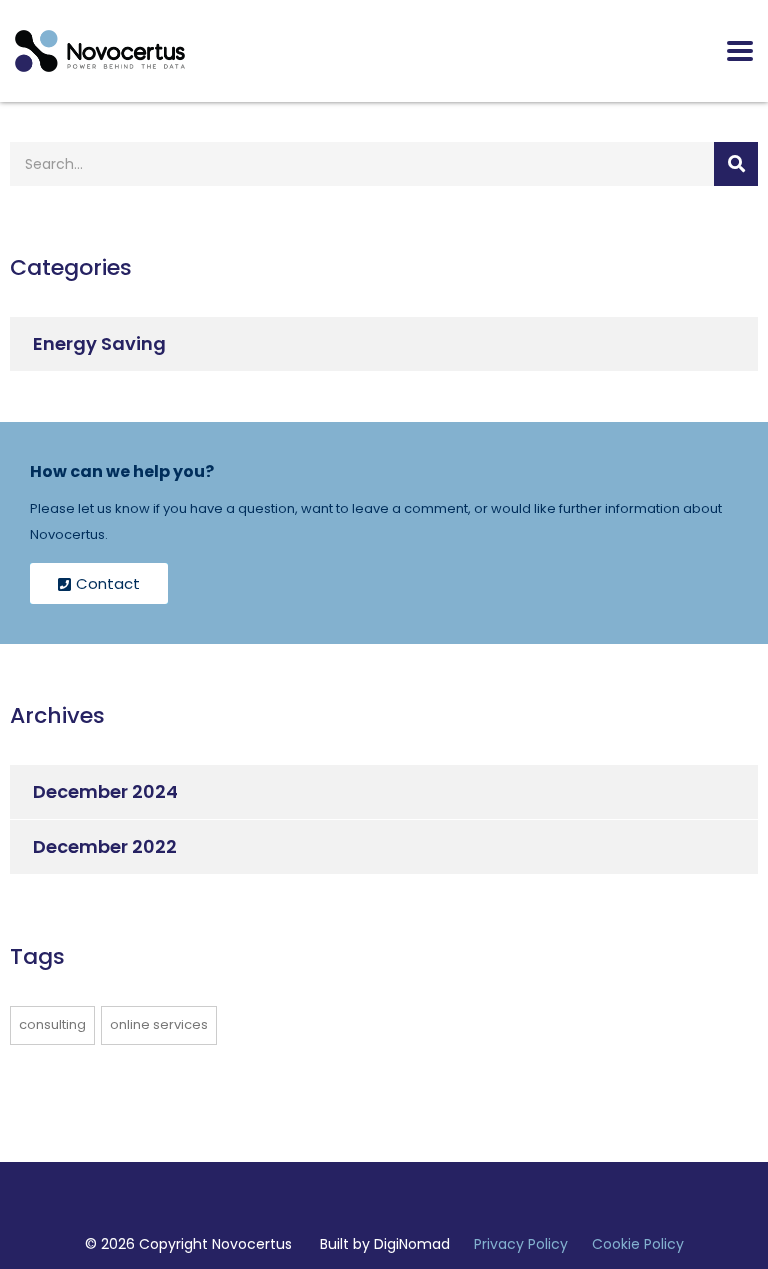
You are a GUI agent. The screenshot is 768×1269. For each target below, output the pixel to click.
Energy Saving (99, 343)
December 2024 (105, 791)
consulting (52, 1024)
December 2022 (105, 846)
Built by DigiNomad (385, 1244)
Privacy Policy (521, 1244)
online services (159, 1024)
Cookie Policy (638, 1244)
